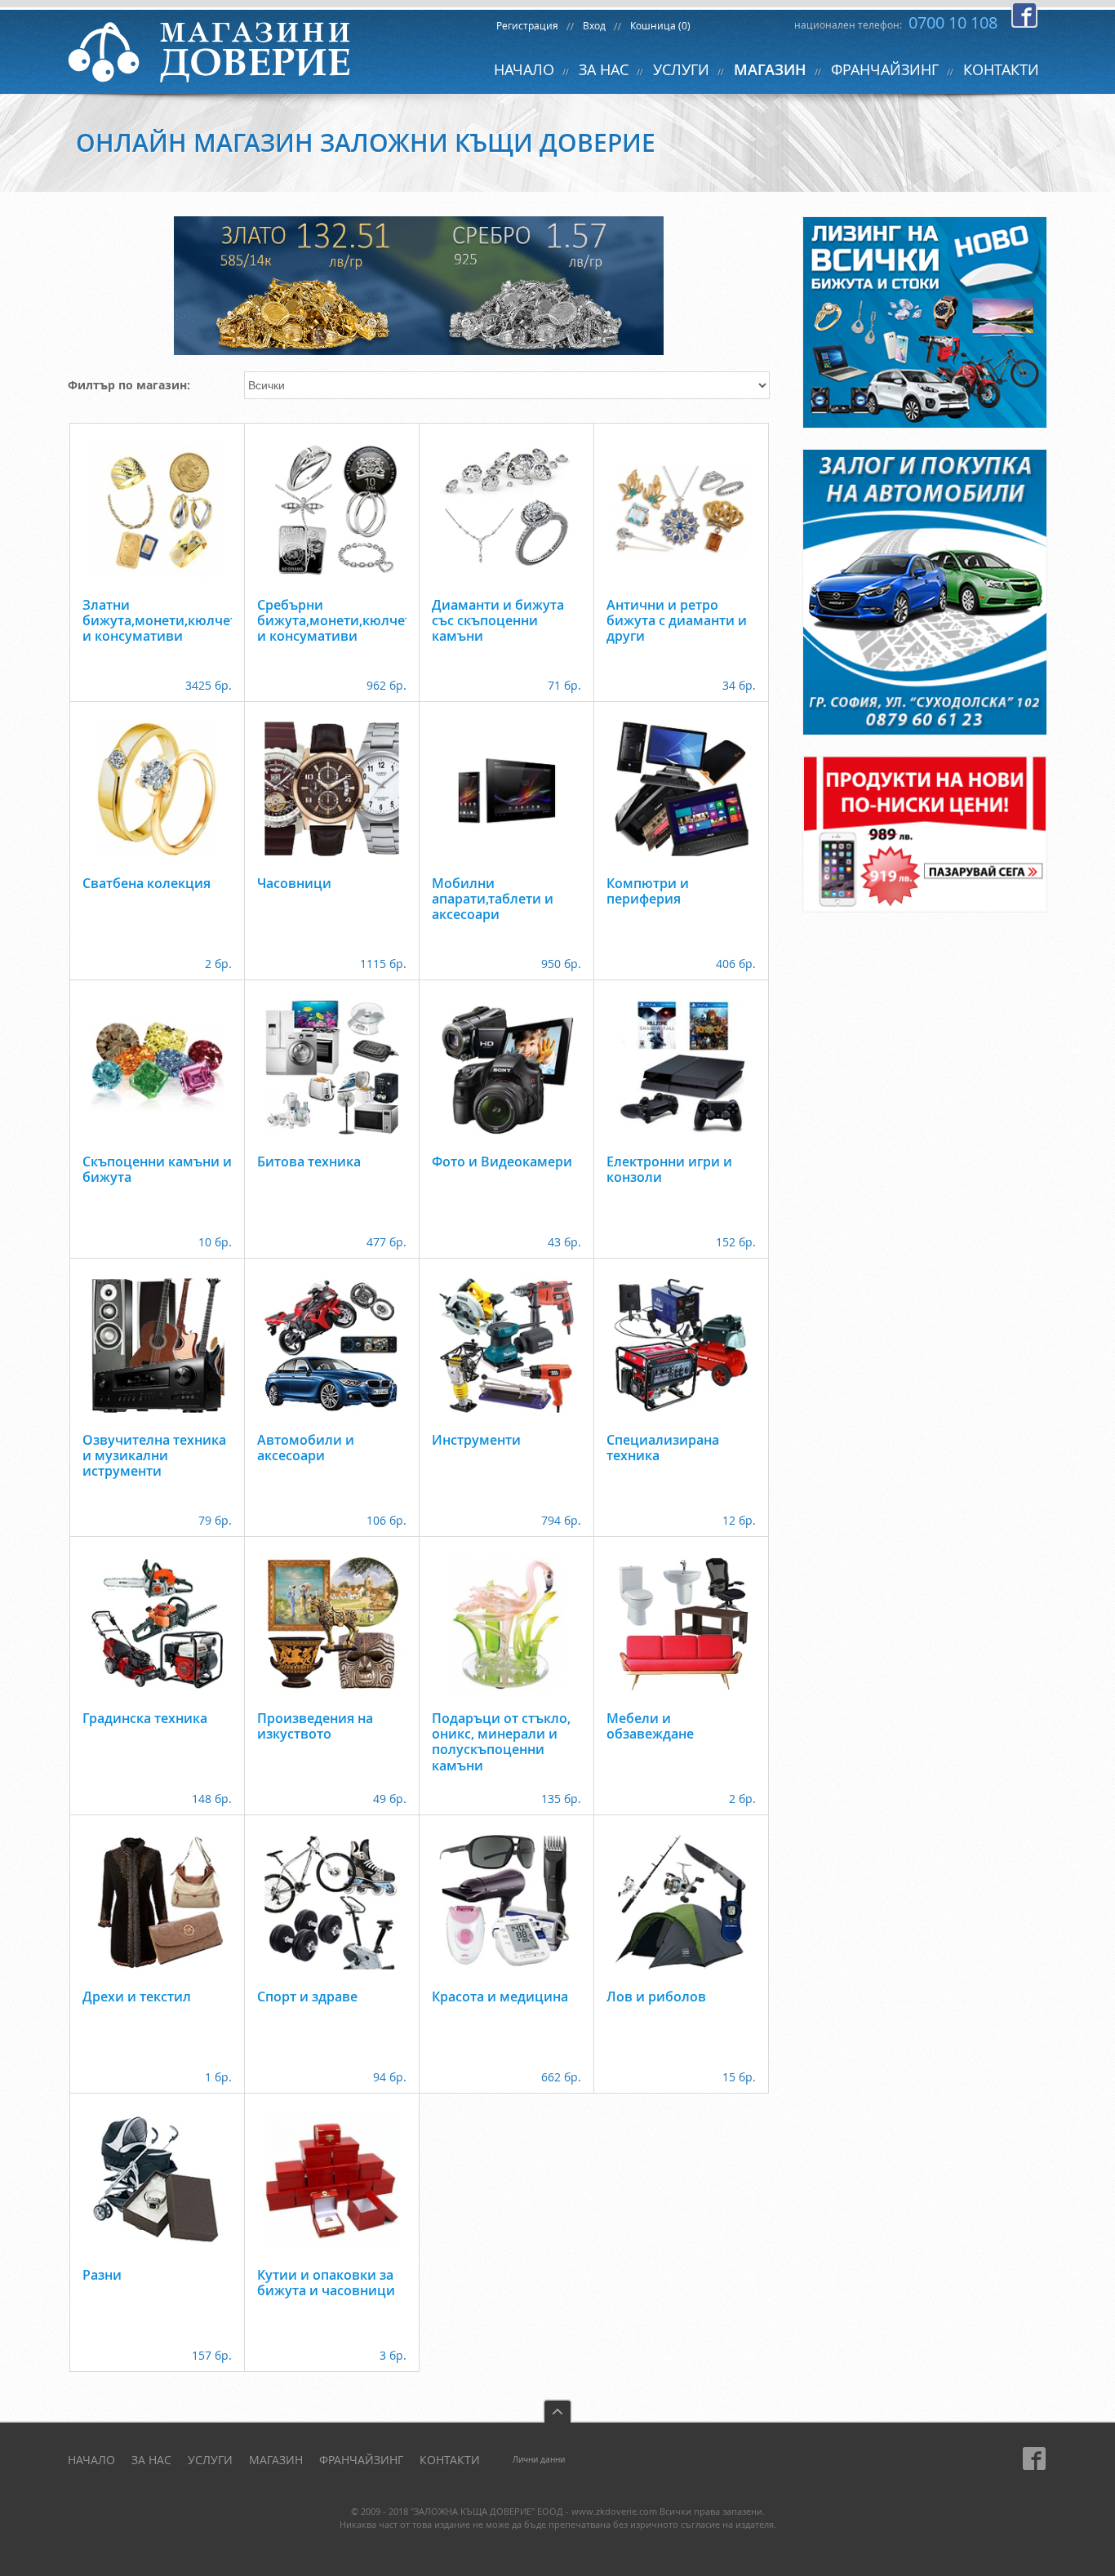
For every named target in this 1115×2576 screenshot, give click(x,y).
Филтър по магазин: (129, 385)
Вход (594, 25)
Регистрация (527, 25)
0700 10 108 (953, 22)
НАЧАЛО (524, 69)
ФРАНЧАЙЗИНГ (885, 69)
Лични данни (539, 2460)
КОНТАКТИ (1001, 69)
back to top (557, 2411)
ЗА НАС (604, 69)
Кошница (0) (660, 25)
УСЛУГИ (681, 69)
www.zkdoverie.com (614, 2511)
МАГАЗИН (770, 69)
